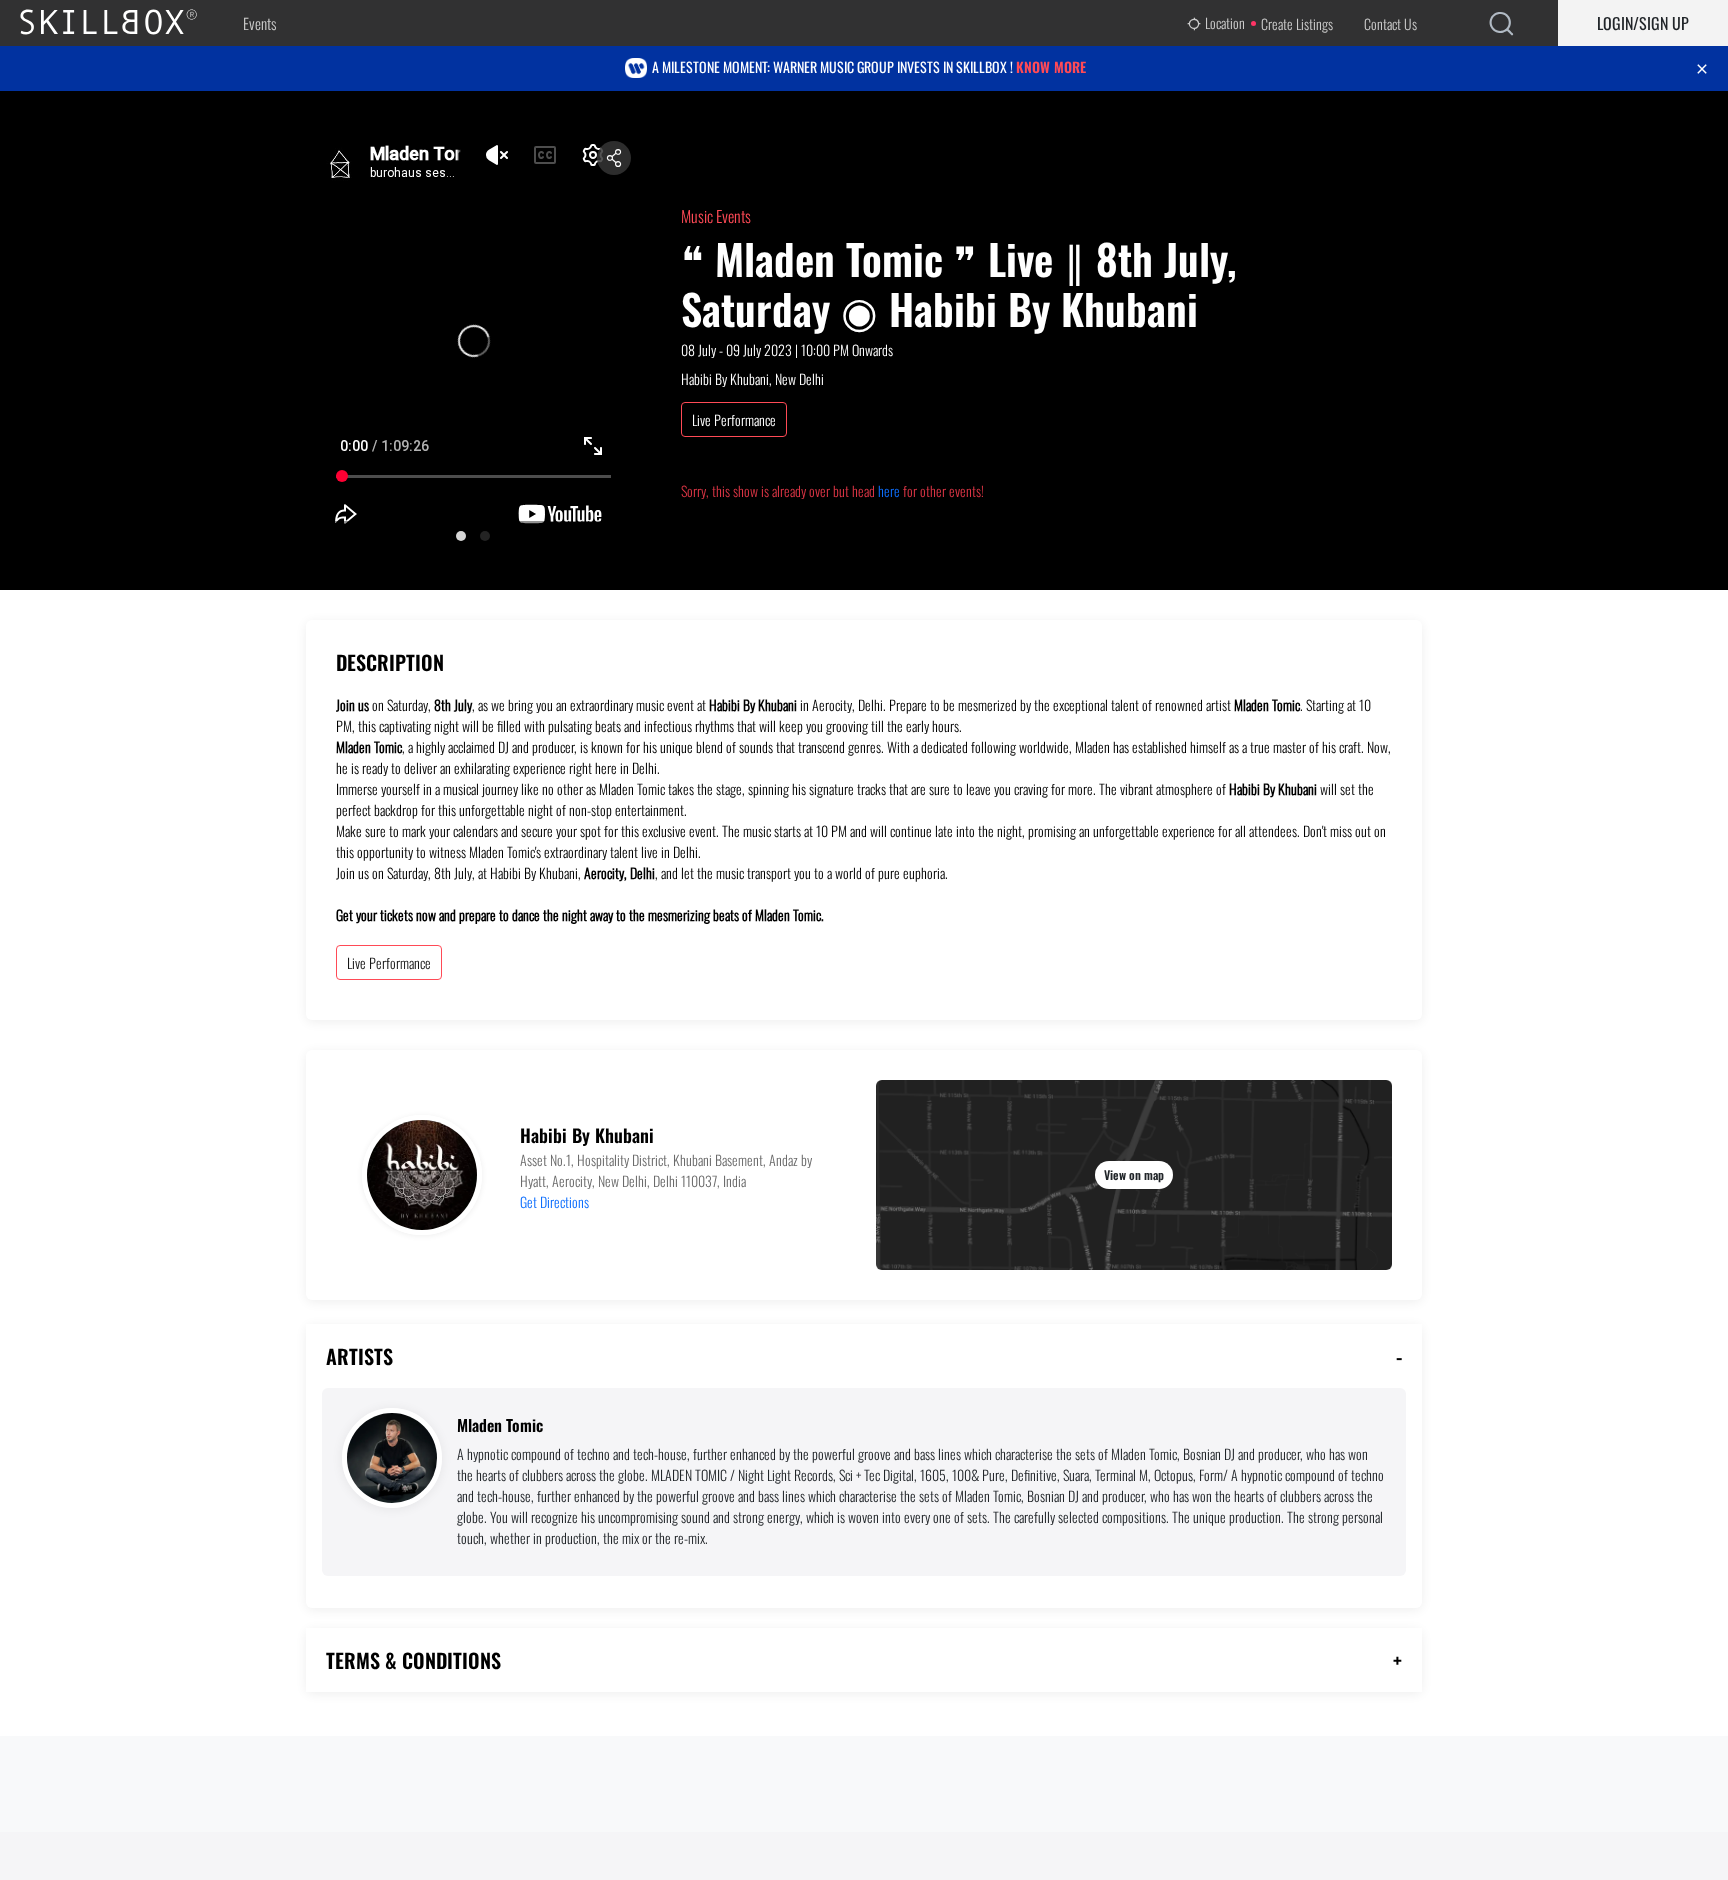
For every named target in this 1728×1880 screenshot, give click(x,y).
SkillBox (125, 23)
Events (259, 23)
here (889, 490)
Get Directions (554, 1201)
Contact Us (1390, 23)
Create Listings (1297, 23)
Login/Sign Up (1643, 23)
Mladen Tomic (500, 1425)
